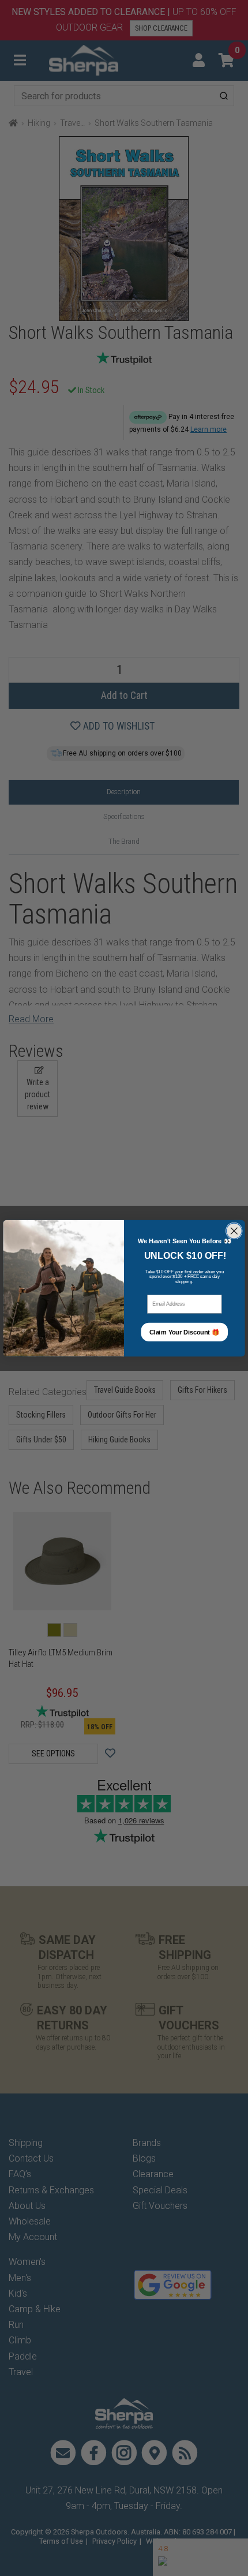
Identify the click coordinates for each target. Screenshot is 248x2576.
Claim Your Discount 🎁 (185, 1332)
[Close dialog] (234, 1231)
